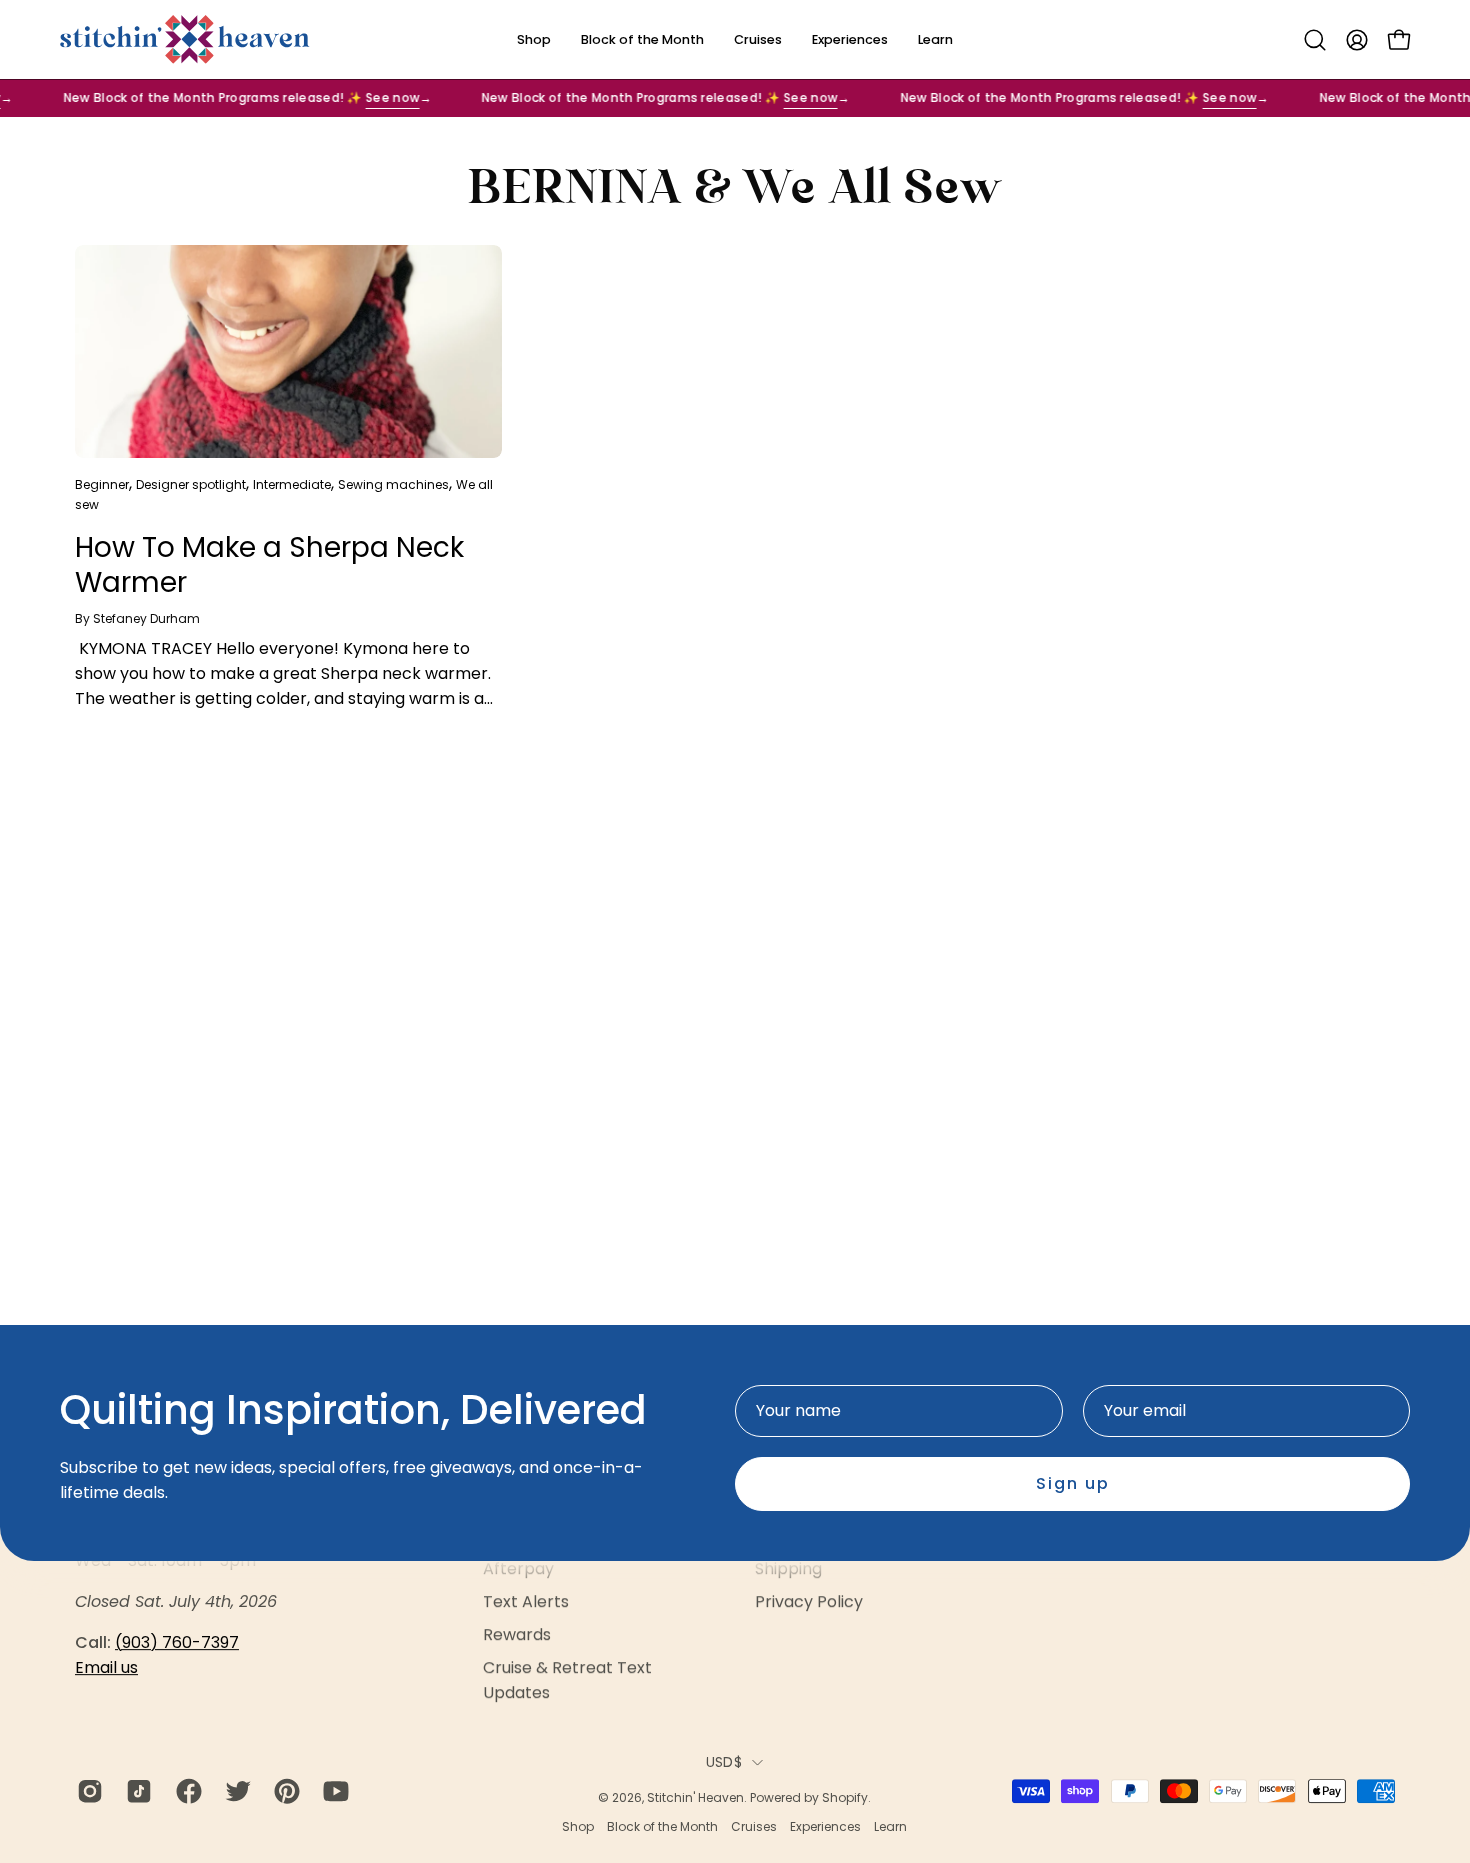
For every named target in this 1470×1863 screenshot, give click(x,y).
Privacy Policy (809, 1601)
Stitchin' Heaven (695, 1797)
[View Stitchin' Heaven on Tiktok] (135, 1791)
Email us (106, 1667)
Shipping (788, 1568)
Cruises (754, 1826)
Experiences (825, 1826)
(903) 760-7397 (177, 1642)
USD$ (724, 1762)
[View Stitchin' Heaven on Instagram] (86, 1791)
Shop (578, 1826)
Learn (890, 1826)
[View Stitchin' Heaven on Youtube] (332, 1791)
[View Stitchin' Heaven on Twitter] (234, 1791)
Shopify (845, 1797)
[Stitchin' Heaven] (185, 39)
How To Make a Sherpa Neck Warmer (269, 565)
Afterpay (518, 1568)
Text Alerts (526, 1601)
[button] (1315, 40)
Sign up (1073, 1483)
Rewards (517, 1634)
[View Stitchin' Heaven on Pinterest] (283, 1791)
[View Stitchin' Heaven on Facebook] (185, 1791)
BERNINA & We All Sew (735, 190)
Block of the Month (662, 1826)
